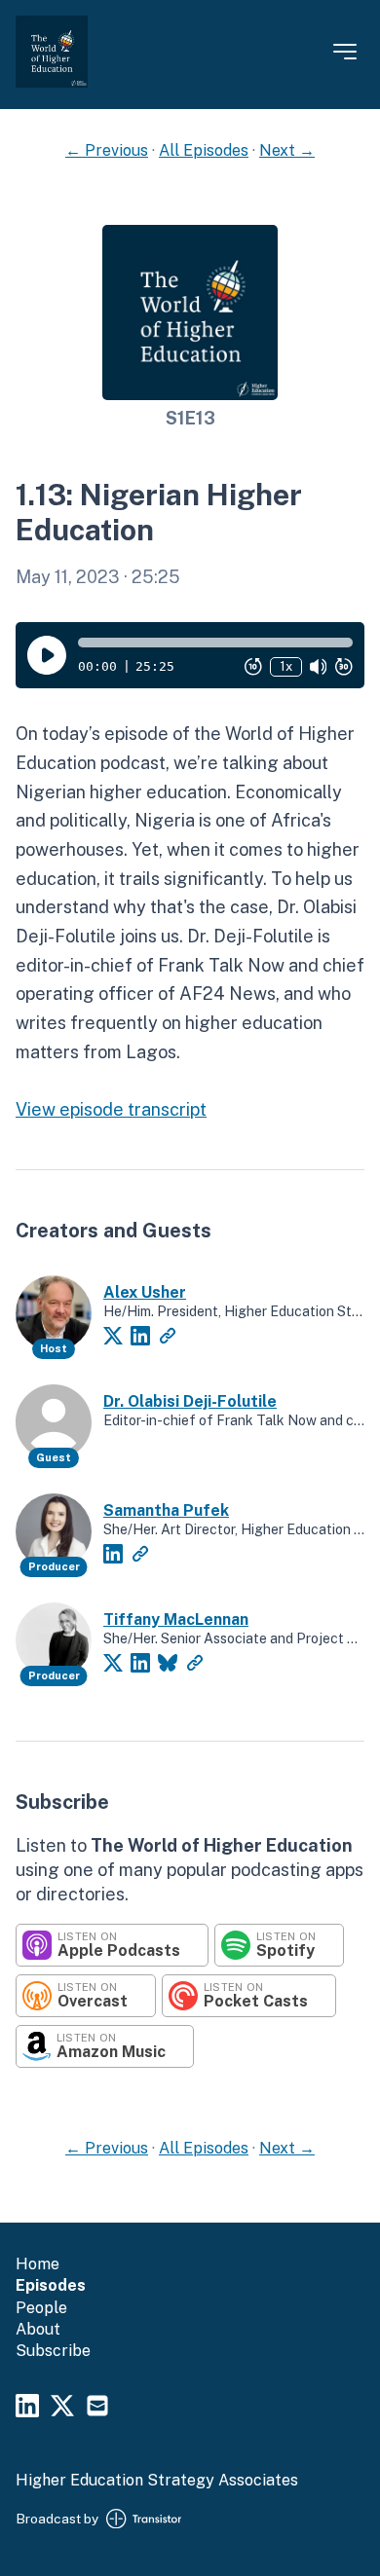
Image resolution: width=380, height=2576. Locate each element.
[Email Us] (97, 2409)
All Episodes (204, 150)
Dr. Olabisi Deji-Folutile (190, 1401)
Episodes (51, 2285)
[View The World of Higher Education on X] (62, 2409)
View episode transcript (111, 1109)
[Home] (52, 82)
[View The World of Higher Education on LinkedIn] (27, 2409)
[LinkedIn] (140, 1336)
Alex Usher (145, 1292)
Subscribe (53, 2351)
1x (286, 666)
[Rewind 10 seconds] (253, 667)
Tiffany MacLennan (176, 1619)
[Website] (168, 1336)
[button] (215, 643)
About (38, 2329)
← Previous (107, 150)
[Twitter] (113, 1336)
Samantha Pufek (166, 1510)
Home (38, 2264)
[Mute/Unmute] (319, 667)
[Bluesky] (168, 1663)
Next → (287, 150)
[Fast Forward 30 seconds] (344, 667)
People (41, 2308)
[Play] (47, 655)
